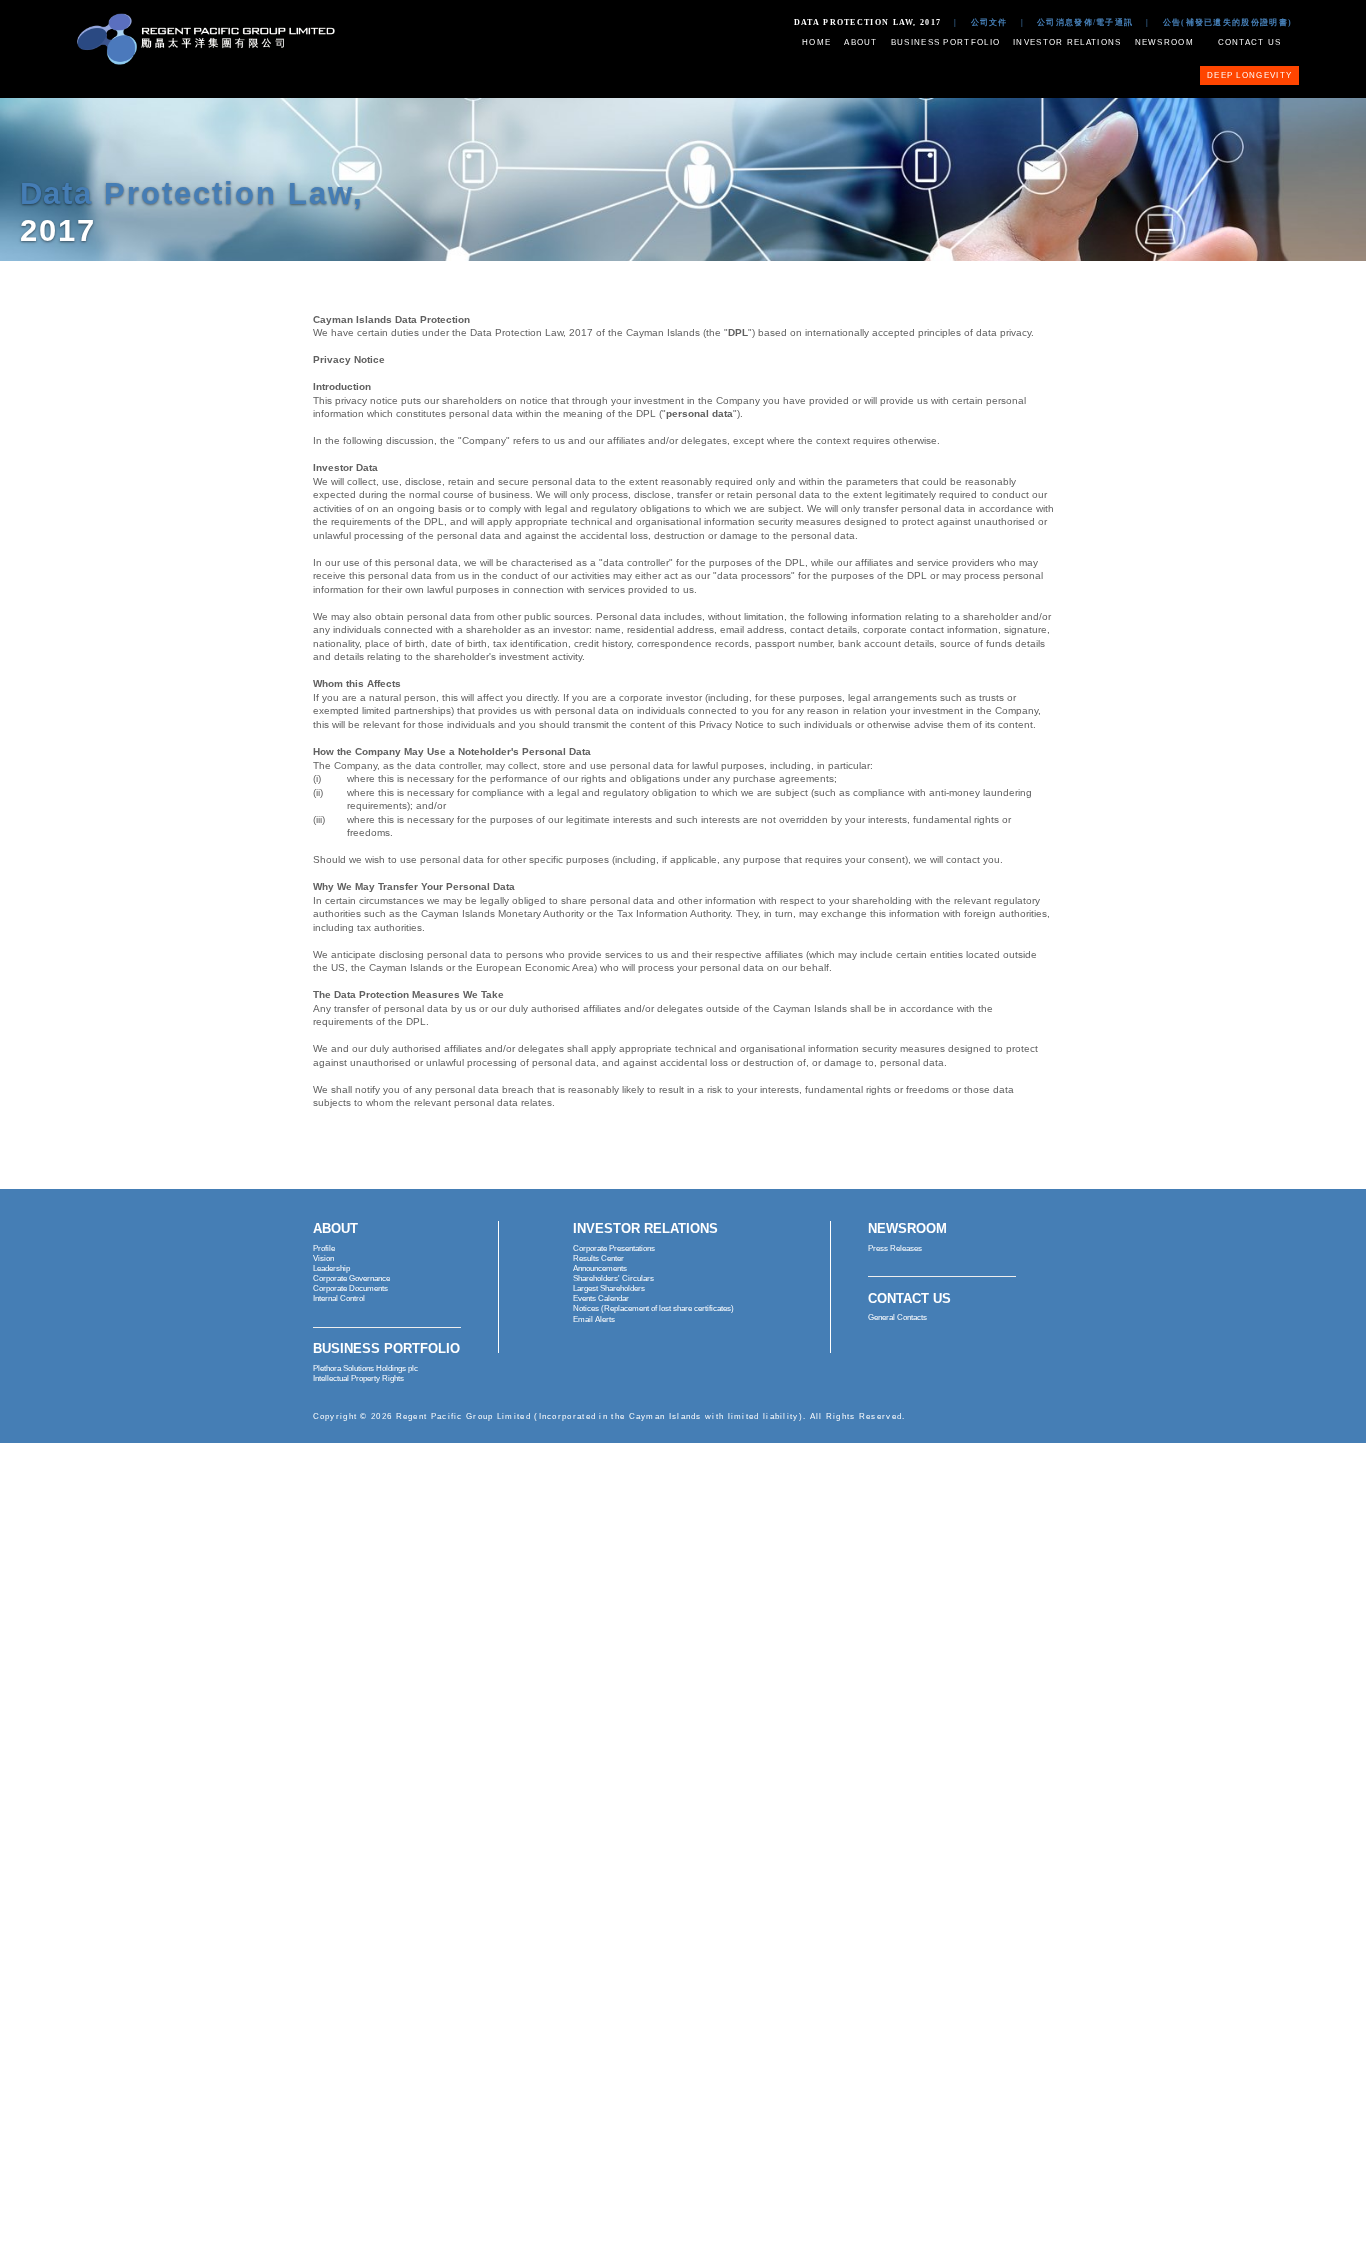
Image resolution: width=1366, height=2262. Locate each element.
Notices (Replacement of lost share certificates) (653, 1308)
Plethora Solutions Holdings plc (365, 1368)
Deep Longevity (1249, 75)
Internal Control (339, 1298)
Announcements (600, 1268)
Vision (323, 1258)
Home (816, 42)
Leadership (331, 1268)
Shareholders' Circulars (613, 1278)
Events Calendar (601, 1298)
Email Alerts (594, 1319)
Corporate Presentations (614, 1248)
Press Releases (895, 1248)
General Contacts (897, 1317)
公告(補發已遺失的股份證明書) (1228, 22)
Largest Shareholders (609, 1288)
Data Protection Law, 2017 (868, 22)
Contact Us (1250, 42)
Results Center (598, 1258)
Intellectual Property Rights (358, 1378)
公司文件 (989, 22)
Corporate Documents (350, 1288)
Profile (324, 1248)
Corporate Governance (351, 1278)
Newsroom (1164, 42)
